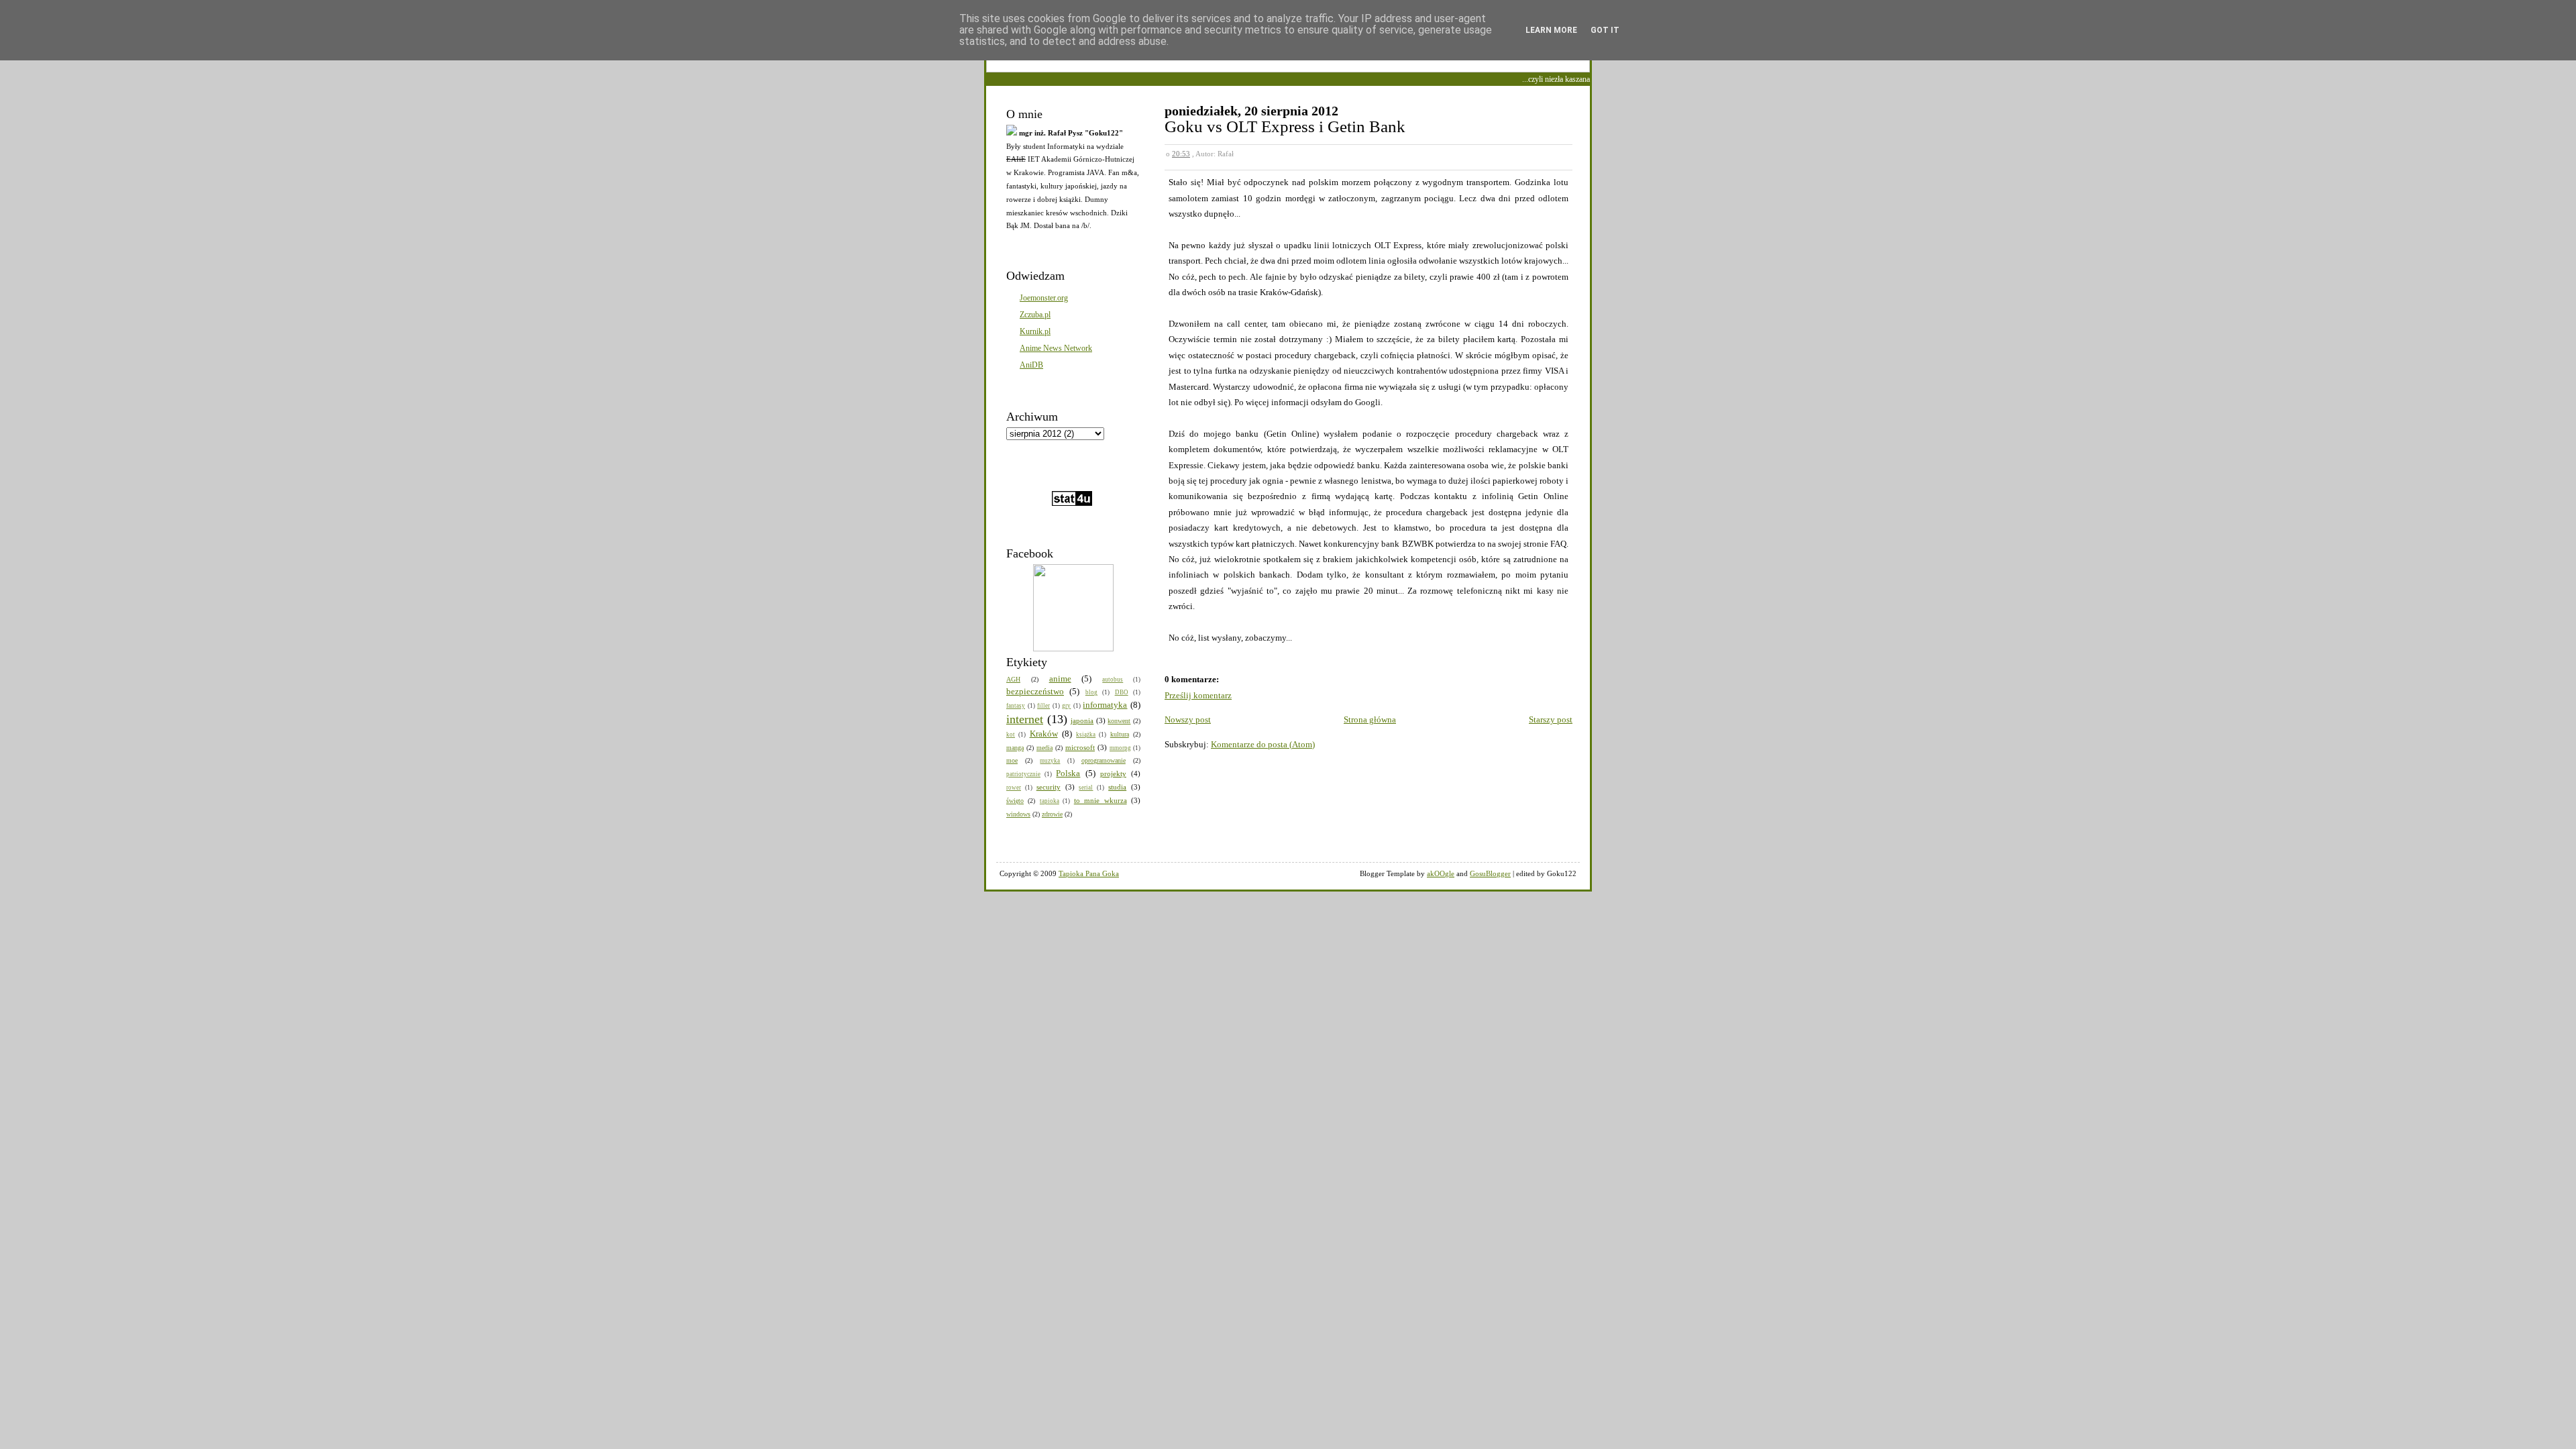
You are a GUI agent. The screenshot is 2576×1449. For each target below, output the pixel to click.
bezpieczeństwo (1035, 691)
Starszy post (1551, 719)
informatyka (1105, 705)
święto (1015, 801)
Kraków (1044, 734)
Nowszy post (1188, 719)
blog (1091, 692)
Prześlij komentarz (1198, 695)
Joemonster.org (1044, 298)
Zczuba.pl (1035, 315)
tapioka (1050, 801)
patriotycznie (1023, 774)
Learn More (1551, 30)
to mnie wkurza (1101, 800)
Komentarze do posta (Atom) (1263, 744)
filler (1043, 706)
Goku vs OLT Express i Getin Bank (1285, 126)
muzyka (1050, 761)
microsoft (1080, 747)
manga (1015, 748)
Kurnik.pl (1035, 331)
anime (1060, 679)
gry (1066, 706)
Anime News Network (1056, 348)
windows (1018, 814)
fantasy (1016, 706)
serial (1086, 788)
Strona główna (1370, 719)
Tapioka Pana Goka (1089, 873)
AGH (1013, 679)
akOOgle (1441, 873)
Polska (1068, 773)
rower (1014, 788)
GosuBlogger (1490, 873)
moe (1012, 760)
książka (1086, 735)
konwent (1119, 721)
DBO (1122, 692)
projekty (1113, 773)
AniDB (1031, 365)
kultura (1120, 734)
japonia (1082, 720)
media (1044, 748)
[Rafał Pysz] (1073, 649)
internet (1025, 719)
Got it (1605, 30)
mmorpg (1120, 748)
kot (1011, 735)
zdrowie (1052, 814)
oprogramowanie (1104, 760)
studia (1117, 787)
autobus (1113, 680)
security (1049, 787)
